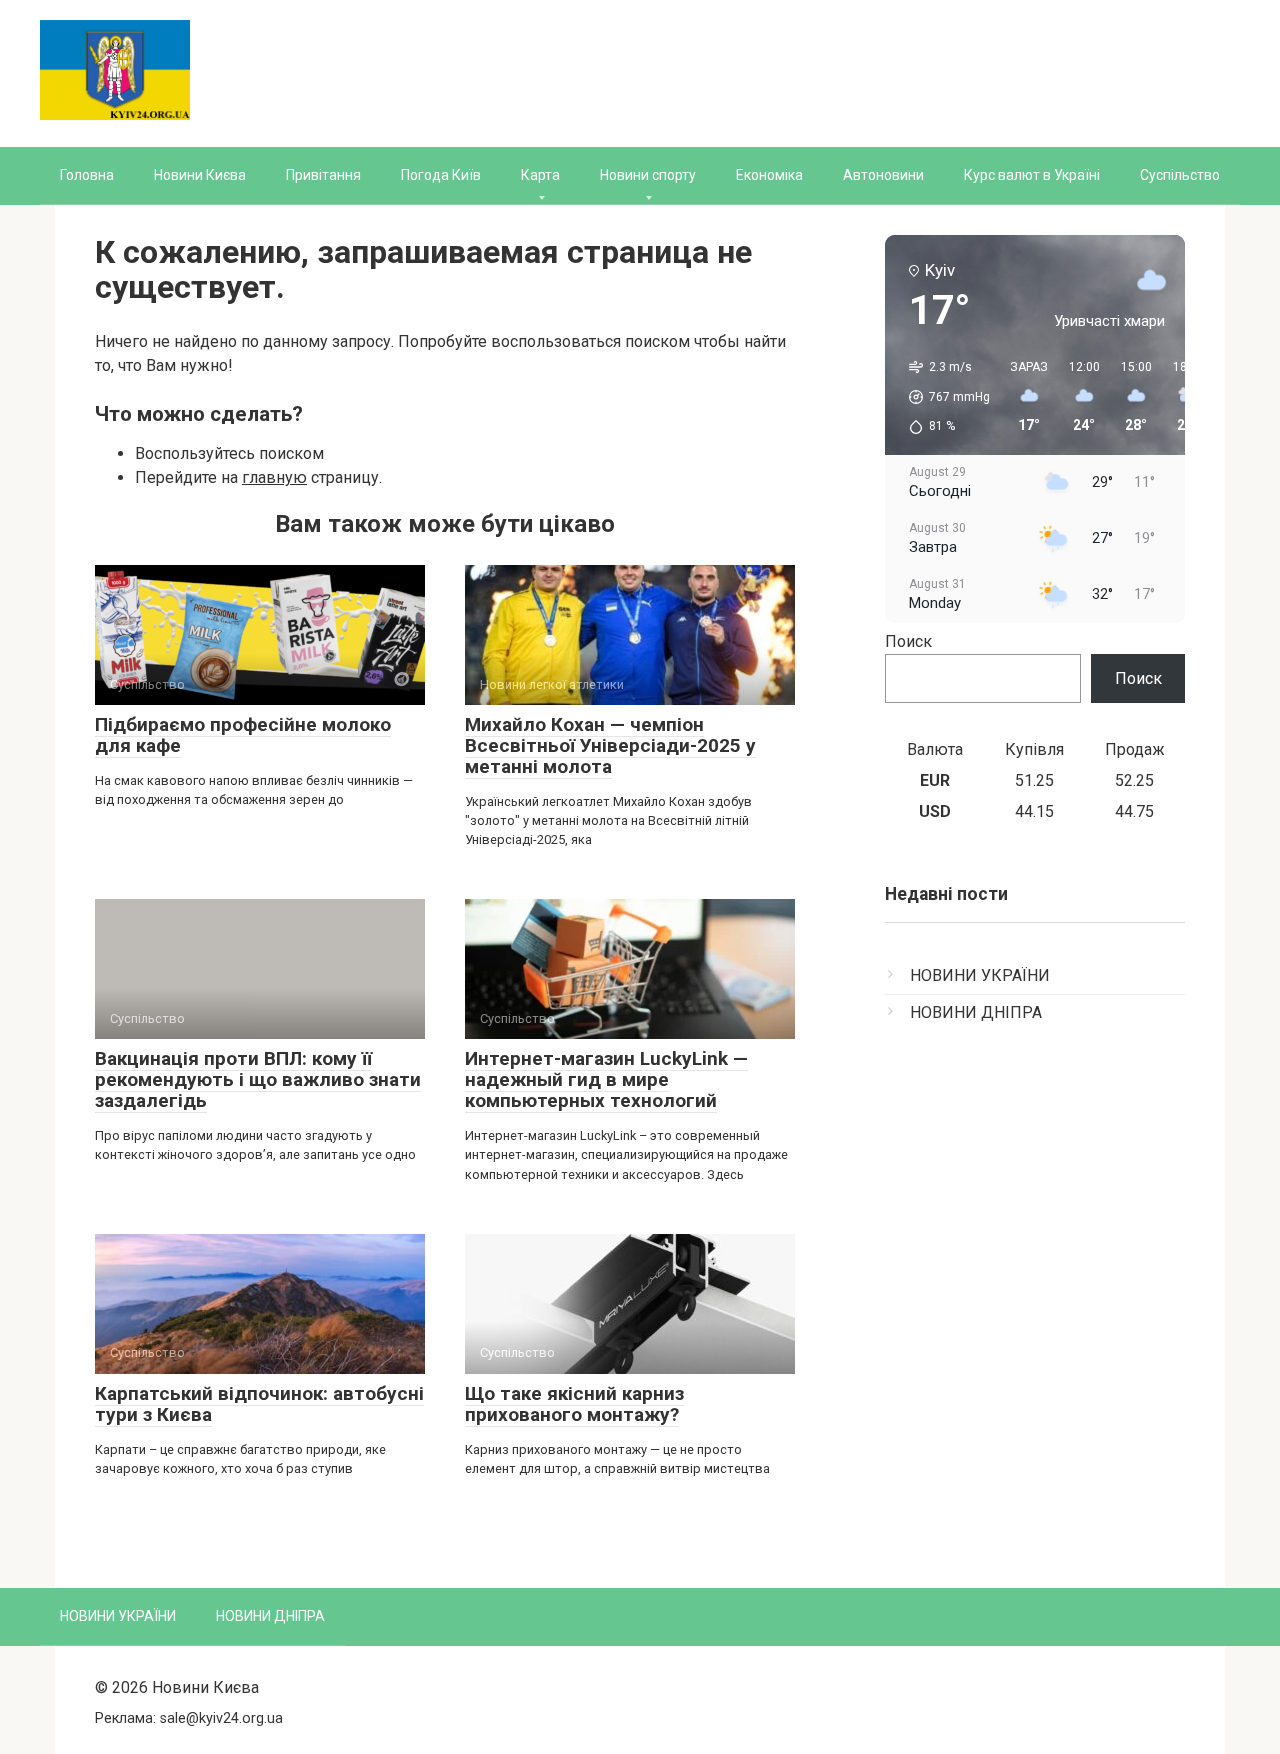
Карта (540, 175)
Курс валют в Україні (1032, 175)
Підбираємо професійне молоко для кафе (243, 735)
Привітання (323, 175)
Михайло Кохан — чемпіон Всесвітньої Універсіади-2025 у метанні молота (610, 745)
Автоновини (883, 175)
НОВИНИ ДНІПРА (976, 1012)
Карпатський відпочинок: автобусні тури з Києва (259, 1404)
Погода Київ (441, 175)
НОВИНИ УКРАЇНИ (980, 975)
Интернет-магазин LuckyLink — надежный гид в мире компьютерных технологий (606, 1079)
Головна (87, 175)
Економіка (769, 175)
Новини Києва (200, 175)
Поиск (908, 641)
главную (274, 477)
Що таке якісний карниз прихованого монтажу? (574, 1404)
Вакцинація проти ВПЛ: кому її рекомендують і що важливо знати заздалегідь (258, 1079)
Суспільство (1180, 175)
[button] (942, 397)
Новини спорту (648, 175)
